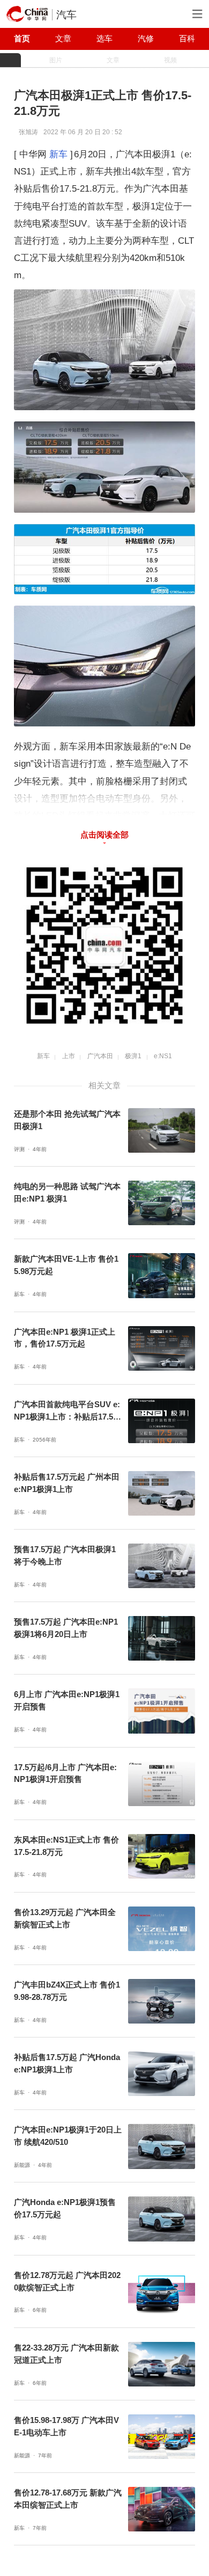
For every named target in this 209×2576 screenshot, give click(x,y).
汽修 (146, 39)
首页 (22, 39)
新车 (58, 154)
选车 (104, 39)
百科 (187, 39)
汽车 (66, 15)
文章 (63, 39)
